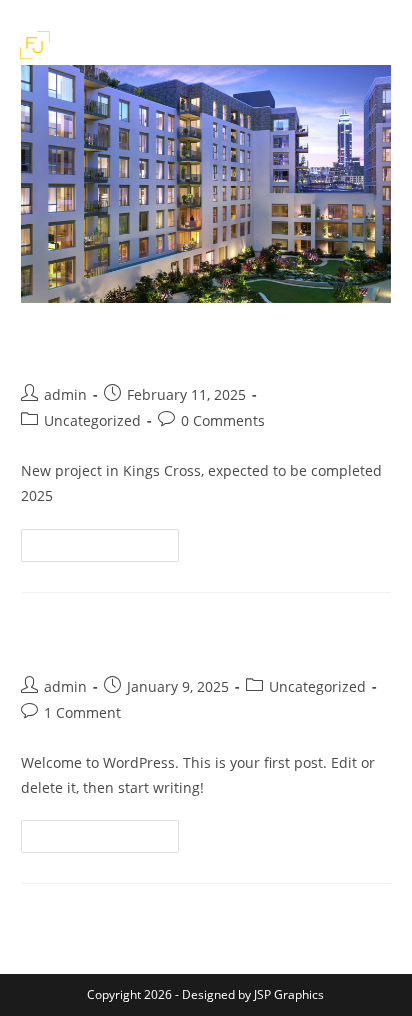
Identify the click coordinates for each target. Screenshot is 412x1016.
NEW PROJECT (104, 347)
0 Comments (223, 420)
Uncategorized (92, 420)
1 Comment (82, 712)
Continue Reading (108, 549)
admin (65, 394)
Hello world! (95, 639)
